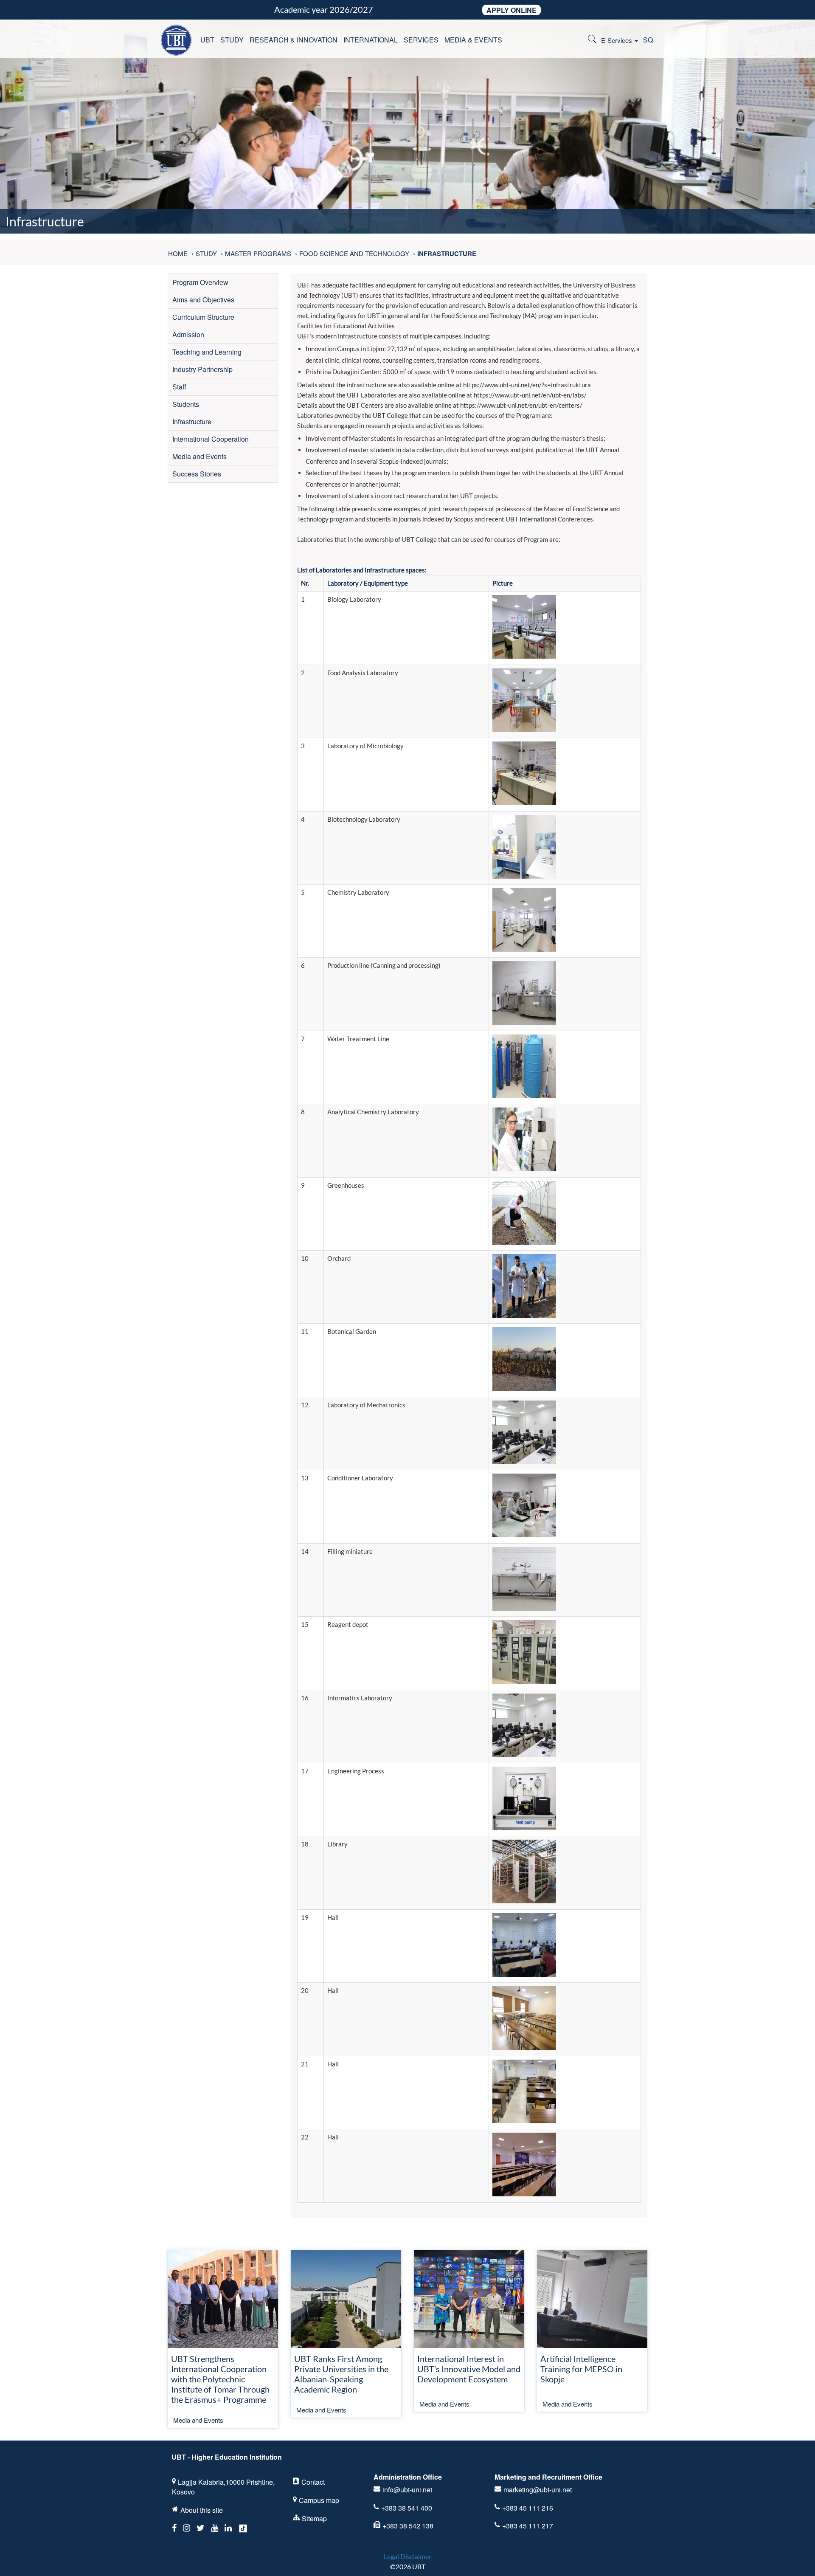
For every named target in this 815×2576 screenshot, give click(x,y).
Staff (179, 387)
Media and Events (200, 456)
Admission (188, 334)
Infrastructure (192, 421)
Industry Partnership (202, 369)
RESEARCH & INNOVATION (294, 40)
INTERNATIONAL (371, 40)
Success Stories (197, 474)
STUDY (232, 40)
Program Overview (200, 282)
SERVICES (421, 40)
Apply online (511, 10)
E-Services (617, 40)
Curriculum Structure (203, 317)
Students (186, 404)
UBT (207, 40)
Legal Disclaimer (407, 2556)
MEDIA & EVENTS (473, 40)
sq (648, 40)
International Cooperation (211, 439)
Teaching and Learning (207, 352)
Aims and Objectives (203, 300)
